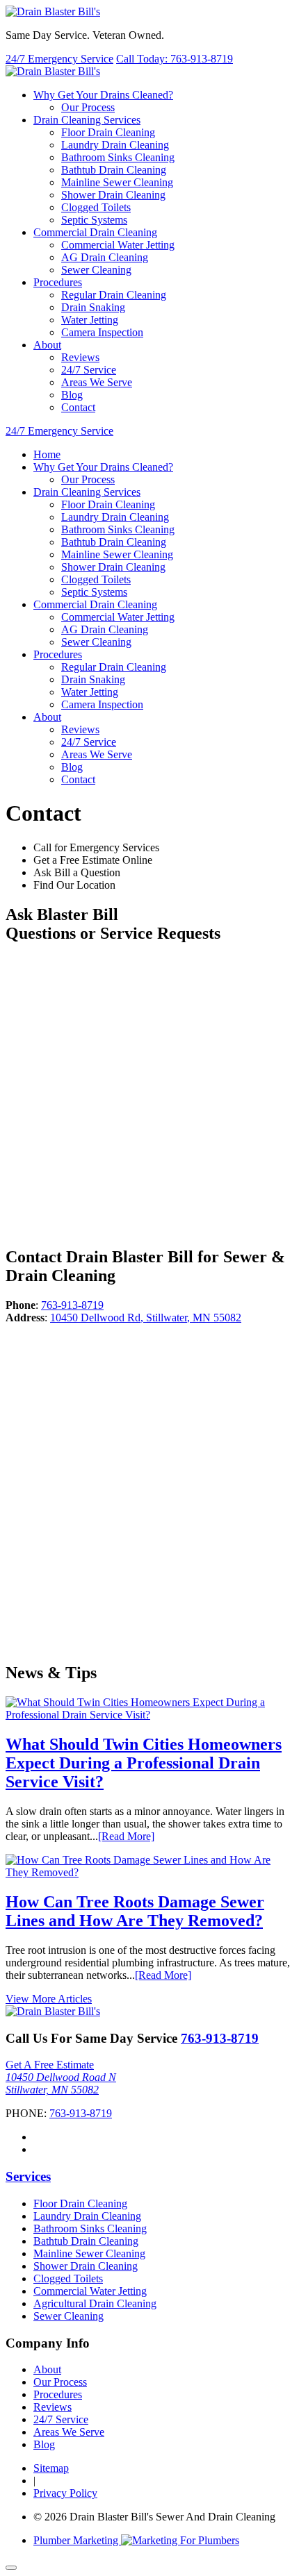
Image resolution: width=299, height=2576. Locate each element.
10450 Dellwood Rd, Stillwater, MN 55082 (146, 1318)
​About (47, 345)
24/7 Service (89, 370)
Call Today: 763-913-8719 (175, 59)
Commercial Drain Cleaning (95, 232)
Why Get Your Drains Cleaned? (103, 95)
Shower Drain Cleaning (113, 195)
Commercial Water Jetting (118, 245)
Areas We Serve (97, 382)
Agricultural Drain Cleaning (95, 2303)
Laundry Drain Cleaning (115, 145)
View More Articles (49, 1999)
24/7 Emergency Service (59, 59)
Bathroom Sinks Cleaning (118, 157)
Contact (78, 407)
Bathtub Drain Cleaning (114, 170)
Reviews (80, 357)
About (47, 2369)
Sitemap (51, 2468)
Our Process (88, 107)
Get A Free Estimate (50, 2065)
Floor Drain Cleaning (108, 132)
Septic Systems (94, 220)
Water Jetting (90, 320)
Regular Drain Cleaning (114, 295)
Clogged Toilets (96, 207)
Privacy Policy (65, 2493)
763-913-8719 (72, 1305)
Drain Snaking (93, 307)
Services (28, 2176)
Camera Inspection (102, 332)
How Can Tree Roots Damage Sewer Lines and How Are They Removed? (135, 1911)
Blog (72, 395)
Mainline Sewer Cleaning (117, 182)
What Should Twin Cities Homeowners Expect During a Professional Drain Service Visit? (144, 1763)
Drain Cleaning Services (87, 120)
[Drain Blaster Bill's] (53, 2011)
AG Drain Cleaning (105, 257)
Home (47, 454)
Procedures (58, 282)
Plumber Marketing (77, 2540)
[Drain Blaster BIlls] (53, 11)
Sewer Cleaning (96, 270)
